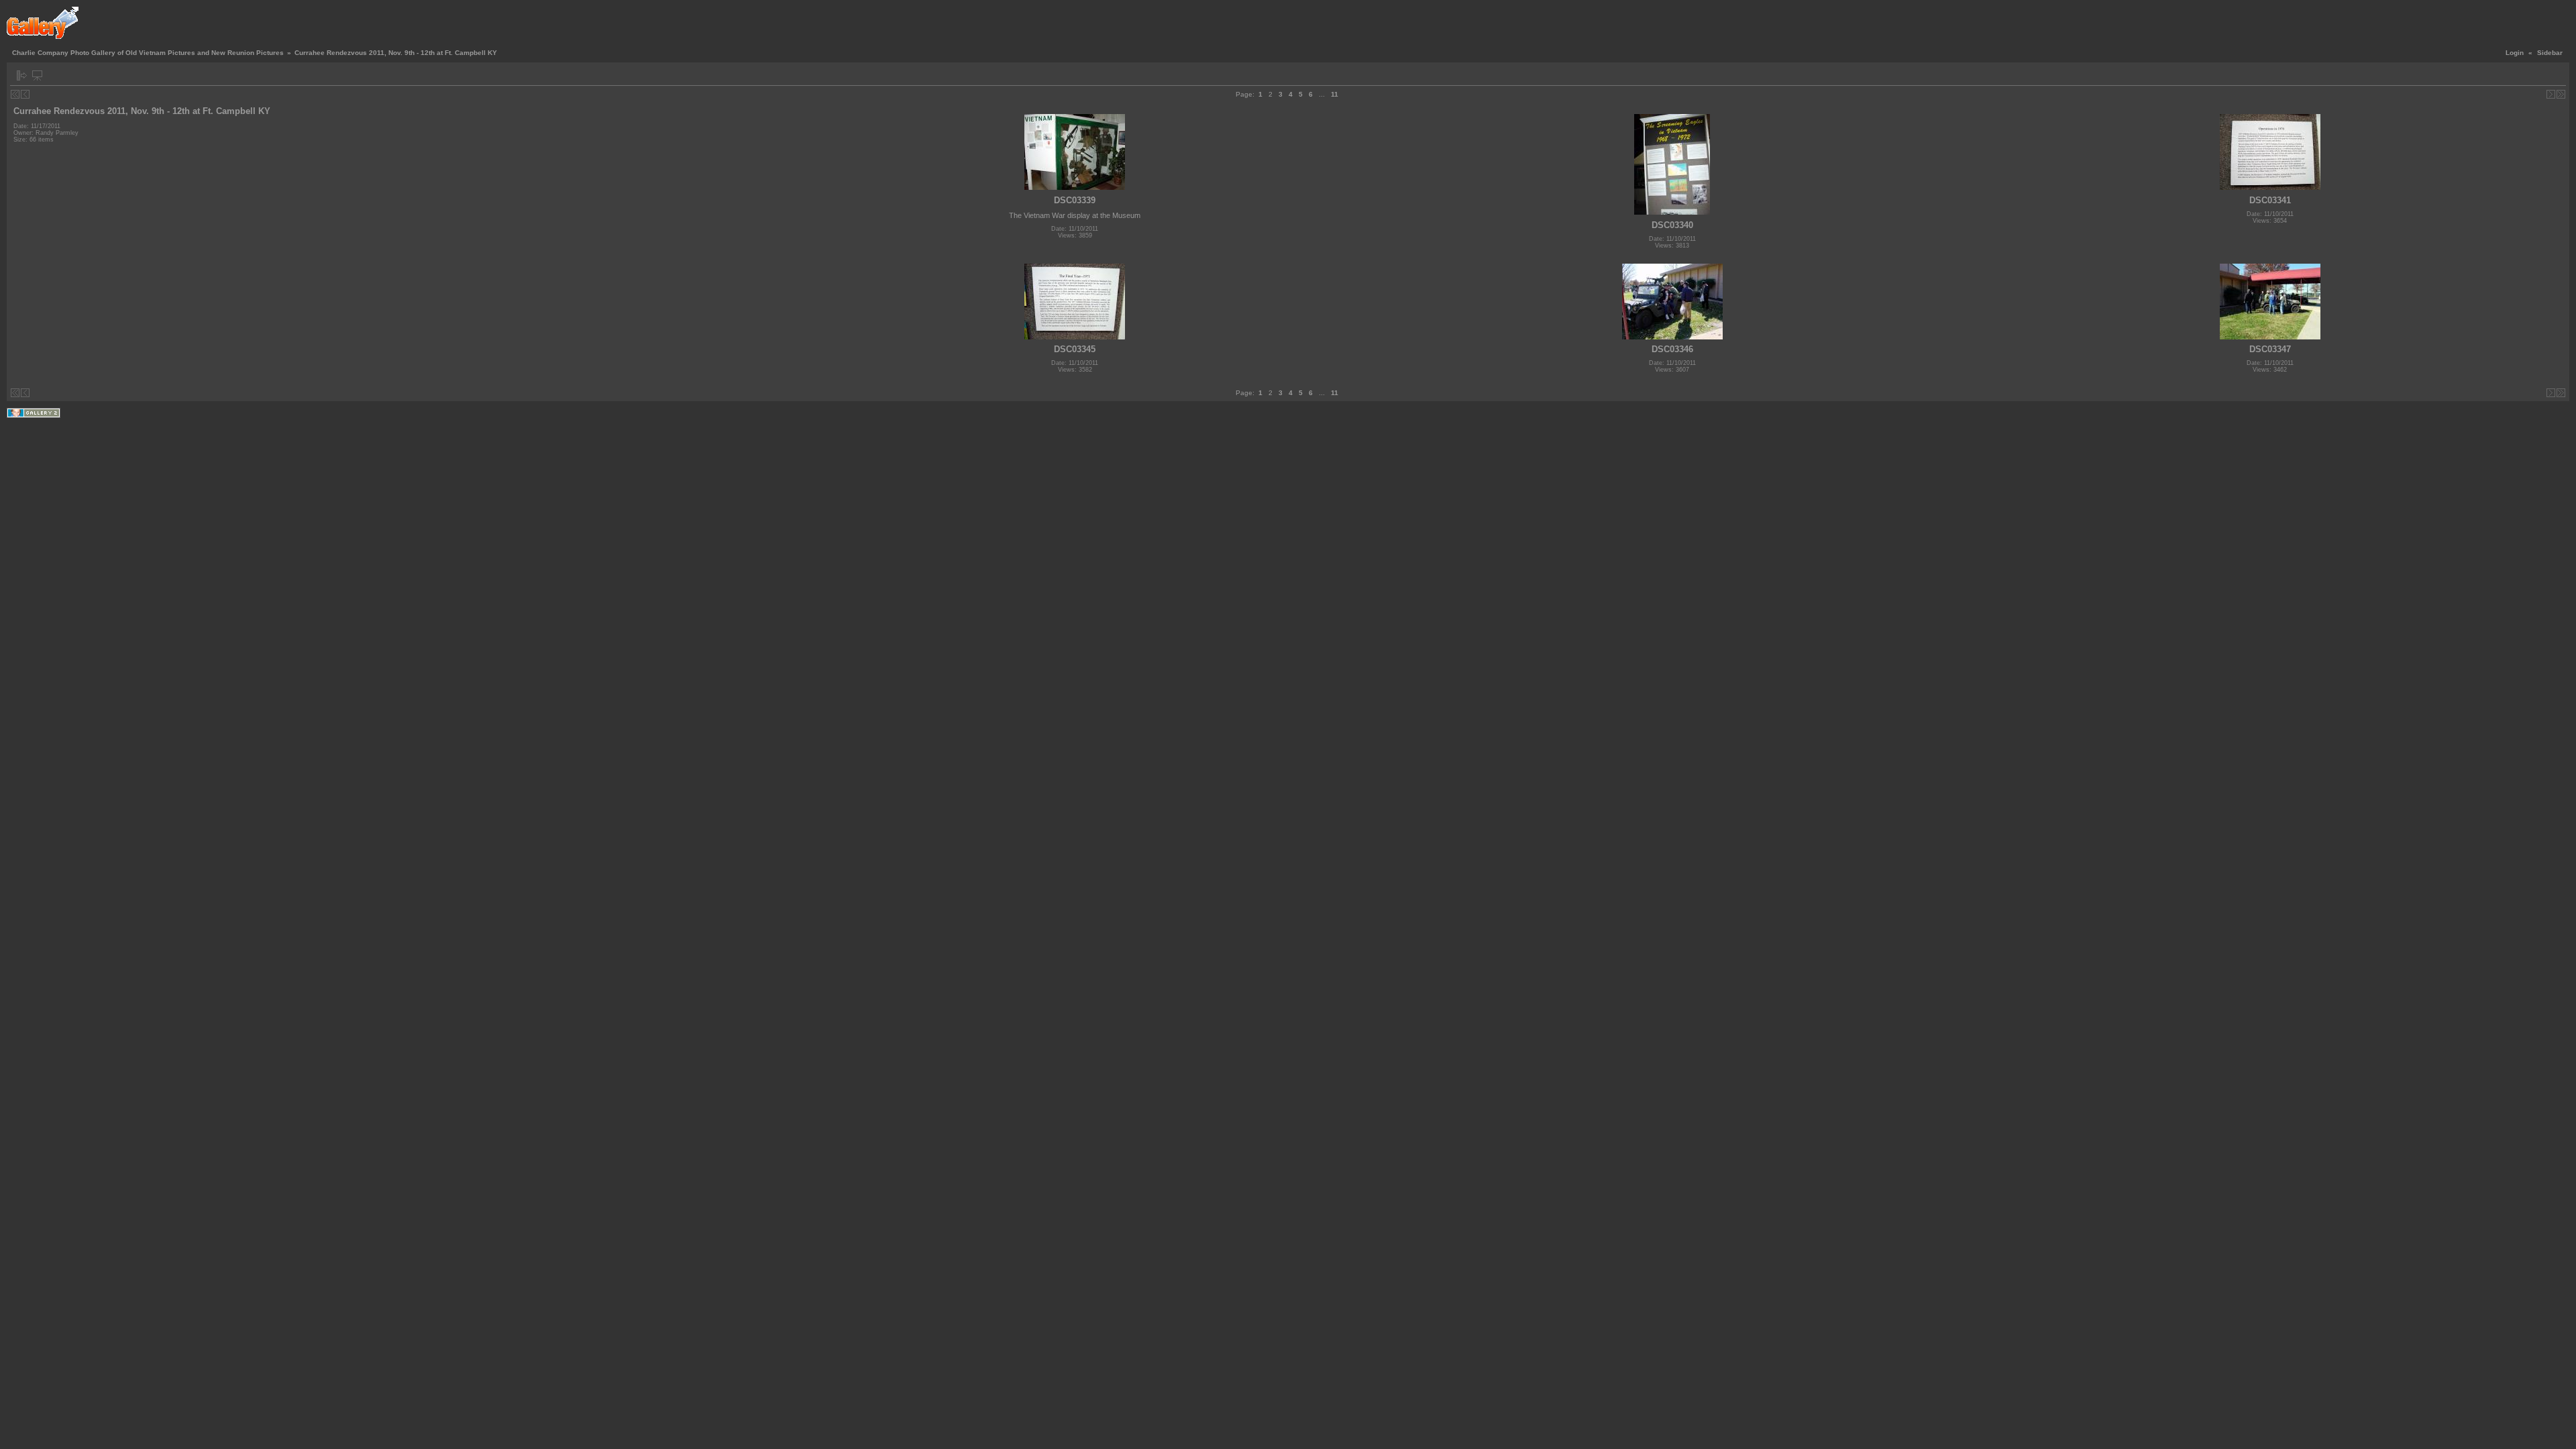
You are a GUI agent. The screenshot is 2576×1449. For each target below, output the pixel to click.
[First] (15, 94)
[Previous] (25, 94)
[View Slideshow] (37, 75)
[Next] (2551, 94)
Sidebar (2550, 53)
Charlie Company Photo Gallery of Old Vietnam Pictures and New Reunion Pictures (148, 53)
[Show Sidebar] (22, 75)
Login (2515, 53)
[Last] (2561, 94)
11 (1335, 94)
